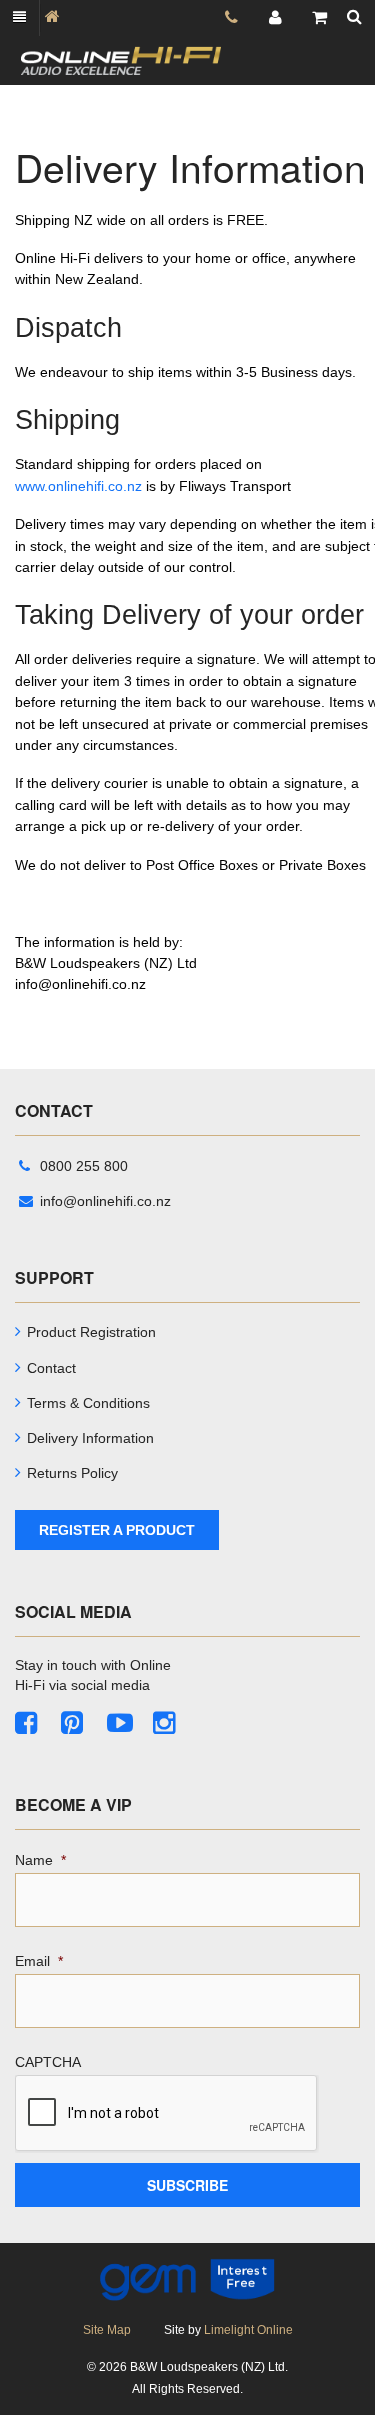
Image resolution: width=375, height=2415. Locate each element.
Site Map (107, 2330)
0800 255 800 (84, 1166)
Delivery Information (90, 1438)
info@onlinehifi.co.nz (105, 1201)
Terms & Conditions (88, 1403)
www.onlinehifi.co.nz (78, 486)
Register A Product (117, 1530)
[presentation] (167, 2114)
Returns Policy (72, 1473)
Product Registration (91, 1332)
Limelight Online (248, 2330)
